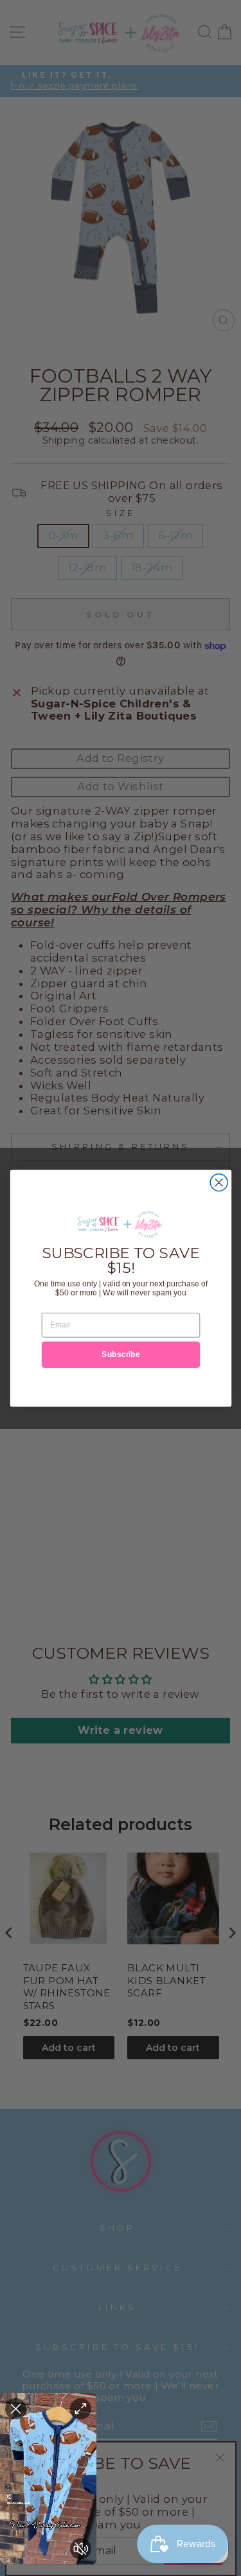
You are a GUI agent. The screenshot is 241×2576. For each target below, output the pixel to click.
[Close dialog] (219, 1182)
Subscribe (121, 1354)
